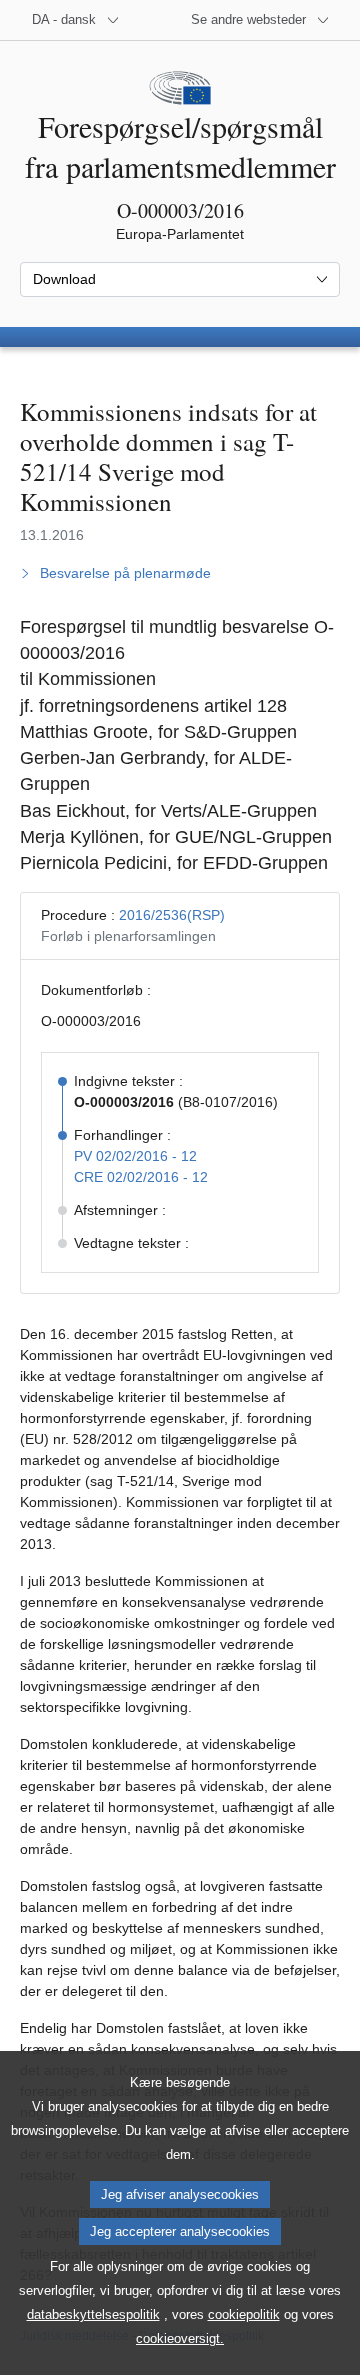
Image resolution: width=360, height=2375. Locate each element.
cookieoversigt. (180, 2338)
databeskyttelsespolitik (93, 2314)
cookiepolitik (244, 2314)
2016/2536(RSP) (172, 915)
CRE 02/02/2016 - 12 (141, 1177)
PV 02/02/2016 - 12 (135, 1156)
